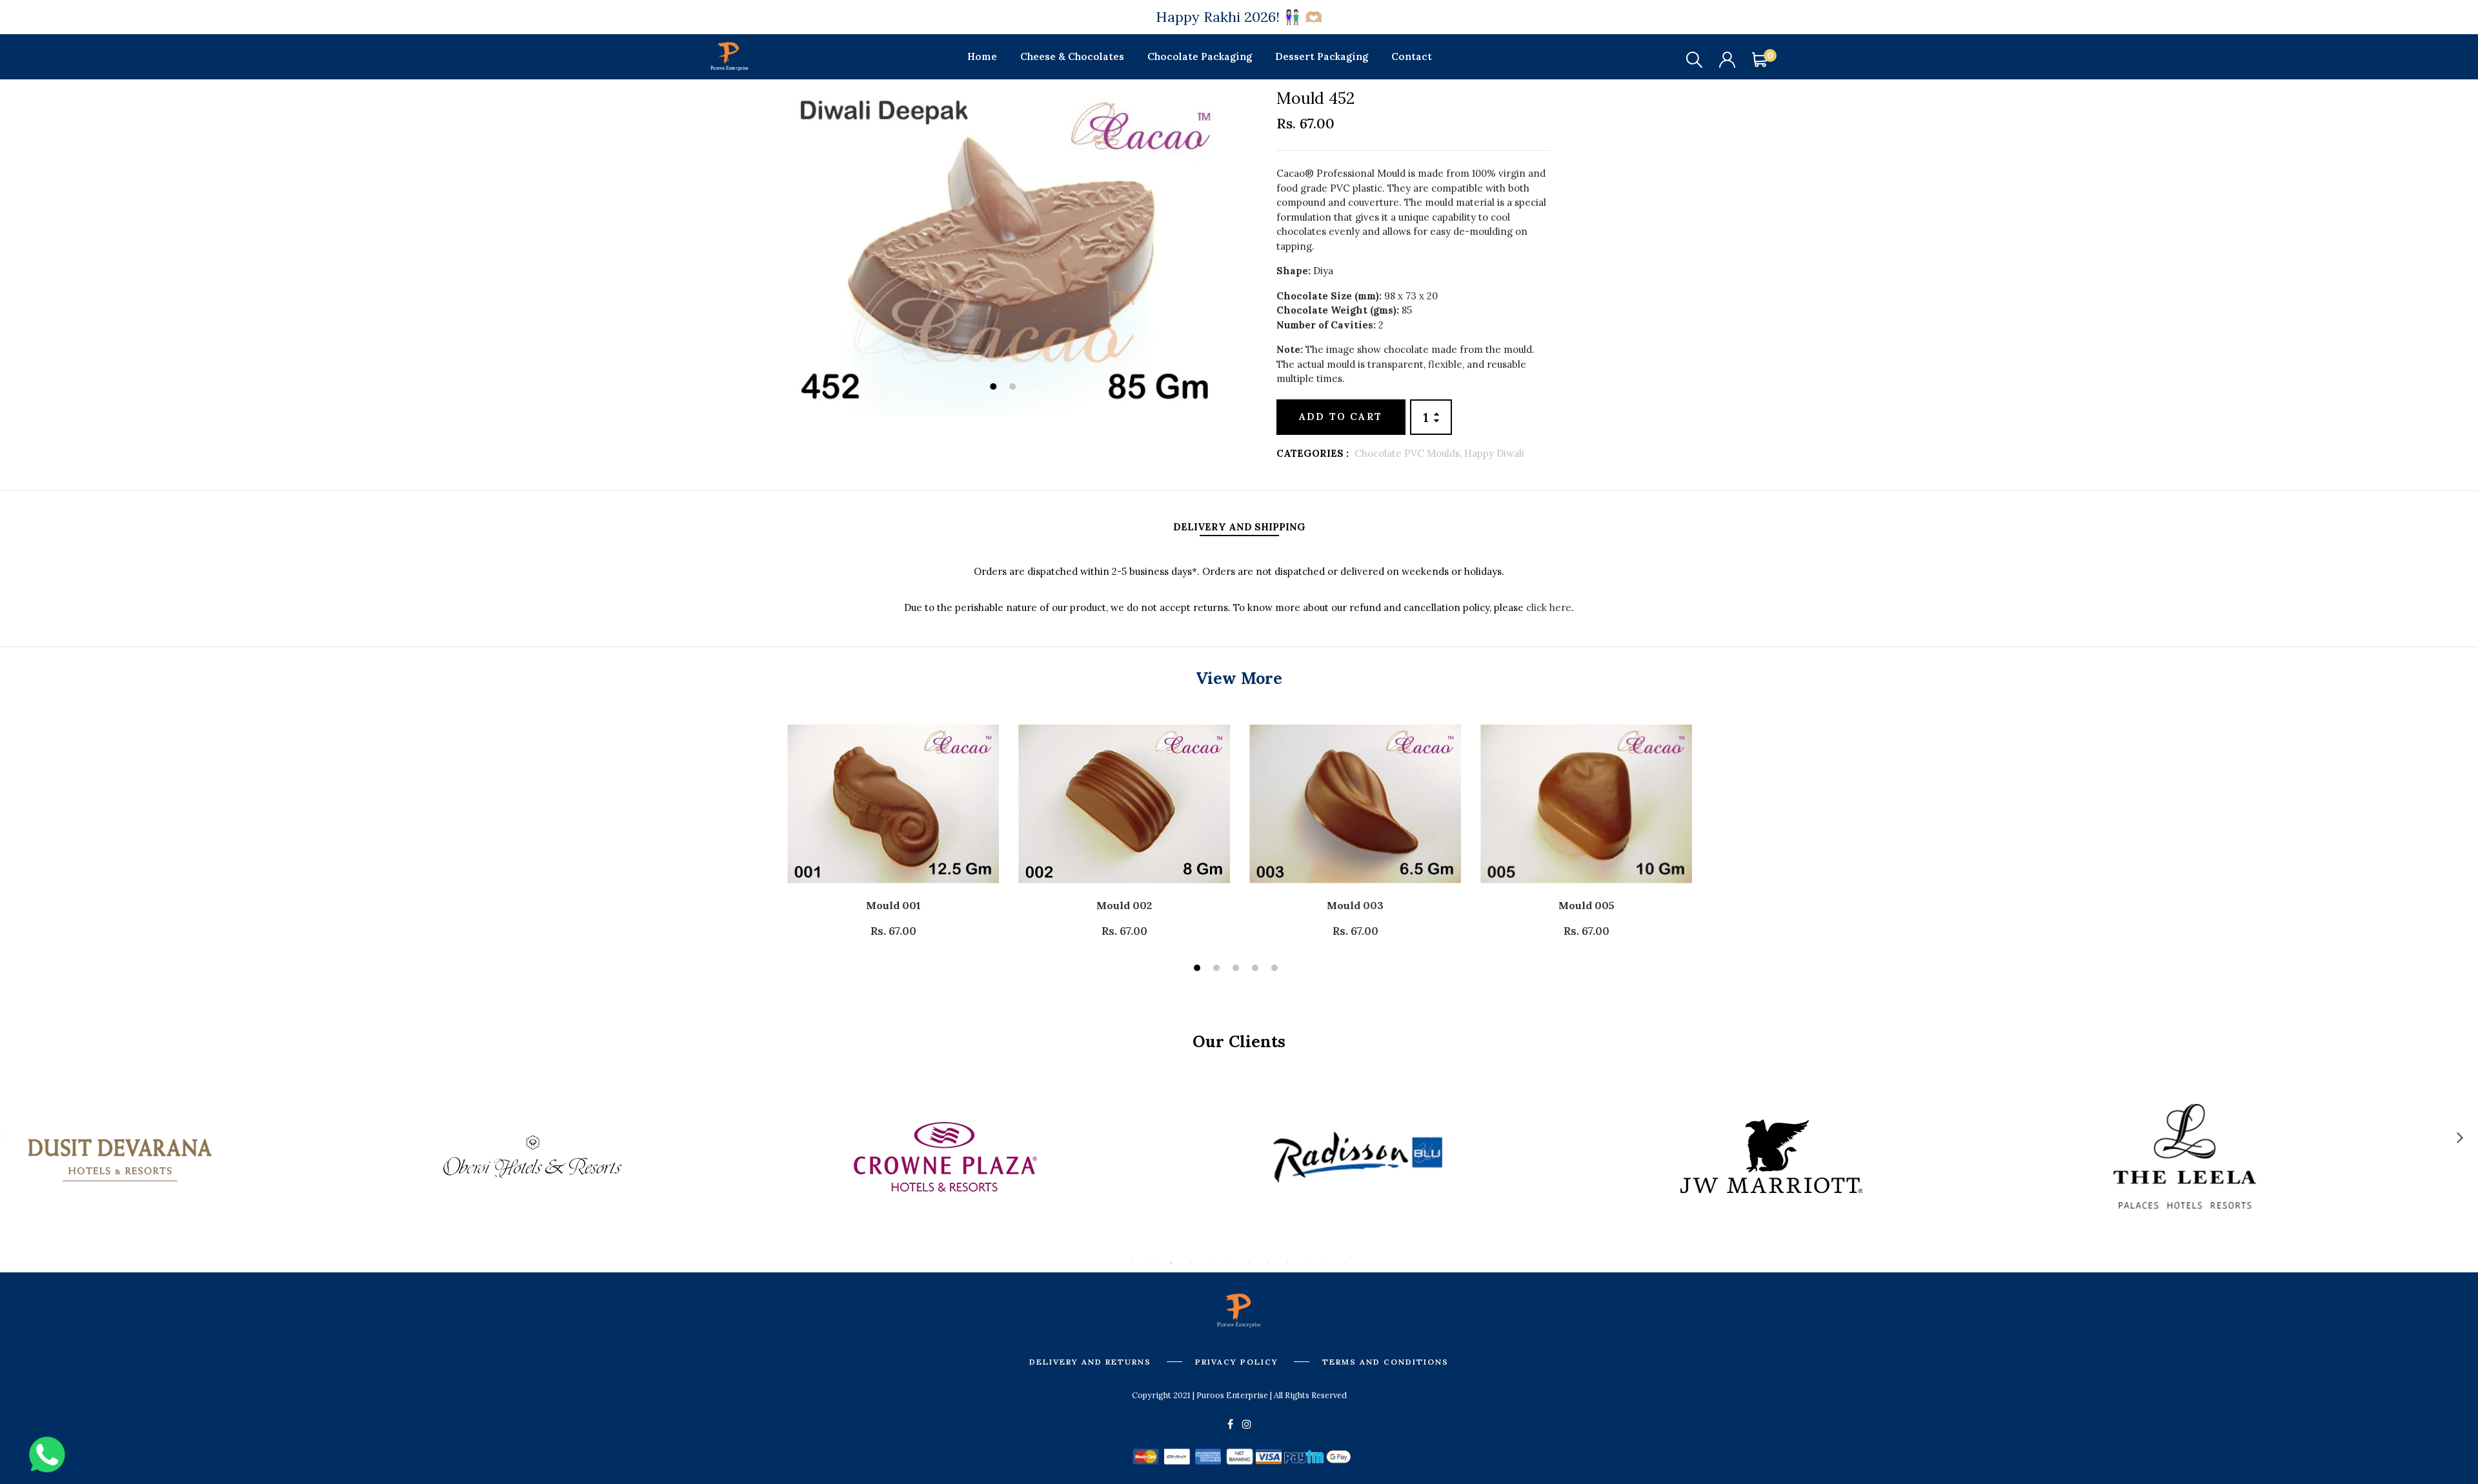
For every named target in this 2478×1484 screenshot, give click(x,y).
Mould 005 (1587, 905)
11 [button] (1326, 1263)
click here (1547, 607)
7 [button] (1249, 1263)
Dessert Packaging (1322, 56)
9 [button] (1287, 1263)
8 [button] (1268, 1263)
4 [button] (1257, 969)
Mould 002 (1124, 905)
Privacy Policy (1237, 1362)
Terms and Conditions (1385, 1362)
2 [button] (1014, 388)
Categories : (1313, 453)
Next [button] (2460, 1137)
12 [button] (1345, 1263)
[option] (1006, 253)
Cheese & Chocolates (1072, 56)
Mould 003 (1355, 905)
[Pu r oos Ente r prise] (729, 55)
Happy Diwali (1494, 453)
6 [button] (1229, 1263)
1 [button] (995, 388)
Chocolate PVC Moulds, (1409, 453)
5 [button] (1276, 969)
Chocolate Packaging (1200, 56)
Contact (1412, 56)
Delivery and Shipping (1239, 527)
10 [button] (1307, 1263)
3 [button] (1237, 969)
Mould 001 (893, 905)
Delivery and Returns (1090, 1362)
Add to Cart (1341, 416)
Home (982, 56)
